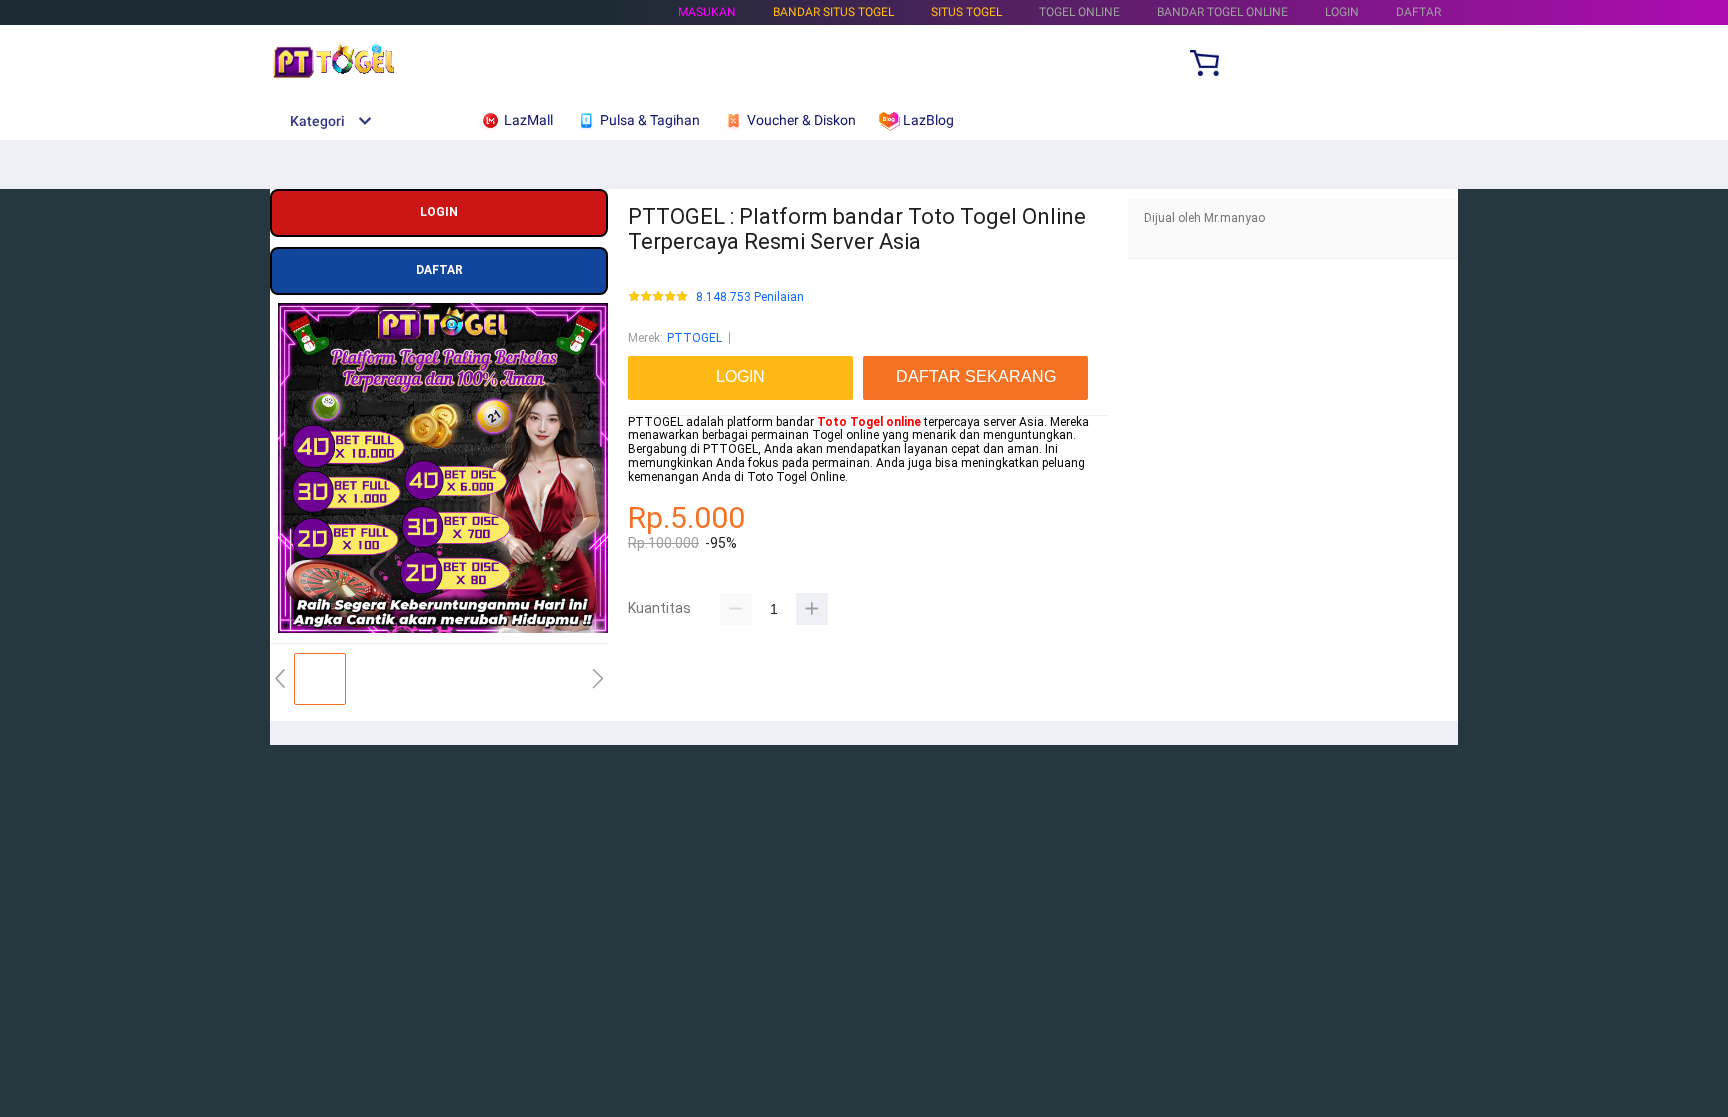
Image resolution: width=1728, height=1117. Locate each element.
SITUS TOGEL (966, 12)
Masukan (707, 12)
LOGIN (1342, 12)
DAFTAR (1418, 12)
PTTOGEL (694, 338)
